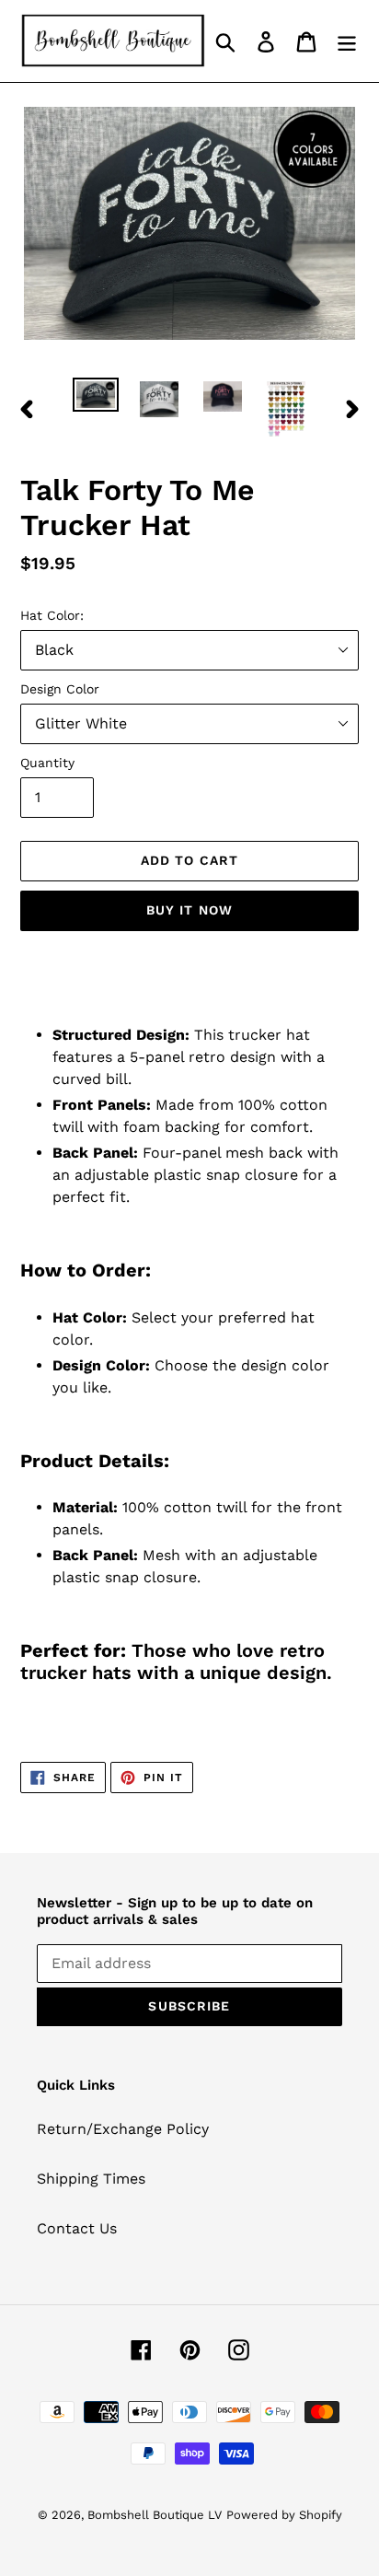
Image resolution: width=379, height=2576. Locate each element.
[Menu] (347, 41)
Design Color (60, 689)
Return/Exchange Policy (123, 2129)
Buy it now (189, 910)
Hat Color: (52, 615)
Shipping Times (91, 2179)
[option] (96, 398)
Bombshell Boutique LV (155, 2515)
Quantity (47, 763)
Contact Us (77, 2228)
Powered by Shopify (284, 2515)
